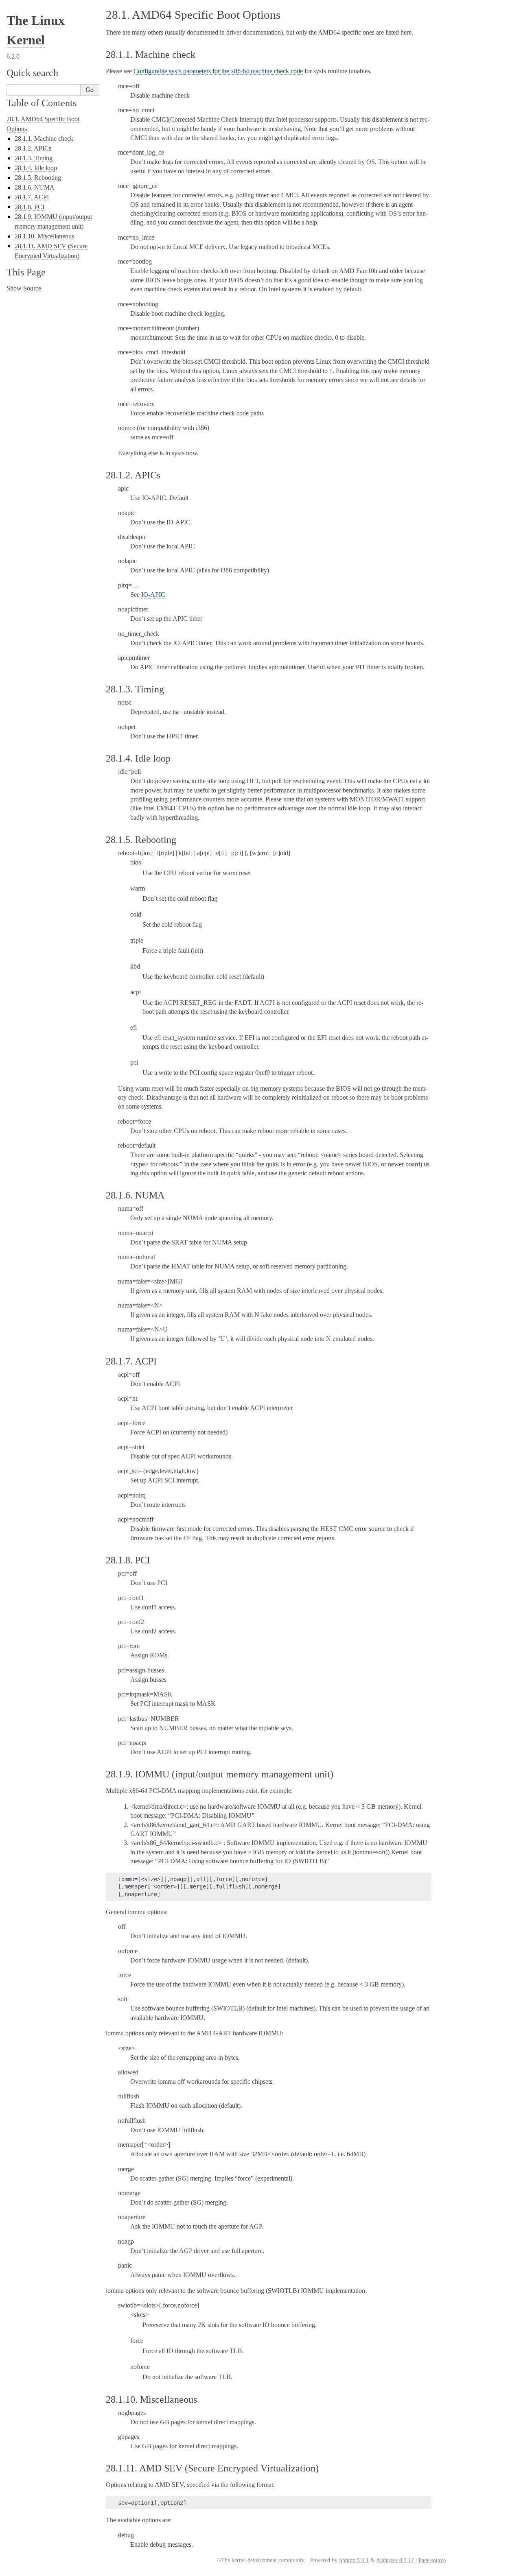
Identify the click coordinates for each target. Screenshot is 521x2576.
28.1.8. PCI (30, 207)
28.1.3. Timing (34, 158)
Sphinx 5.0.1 (354, 2560)
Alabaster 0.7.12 (395, 2560)
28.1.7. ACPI (32, 197)
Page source (432, 2560)
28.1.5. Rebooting (38, 178)
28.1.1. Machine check (44, 139)
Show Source (24, 288)
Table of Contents (42, 103)
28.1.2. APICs (33, 148)
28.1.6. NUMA (35, 187)
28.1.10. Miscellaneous (44, 236)
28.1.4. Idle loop (36, 168)
